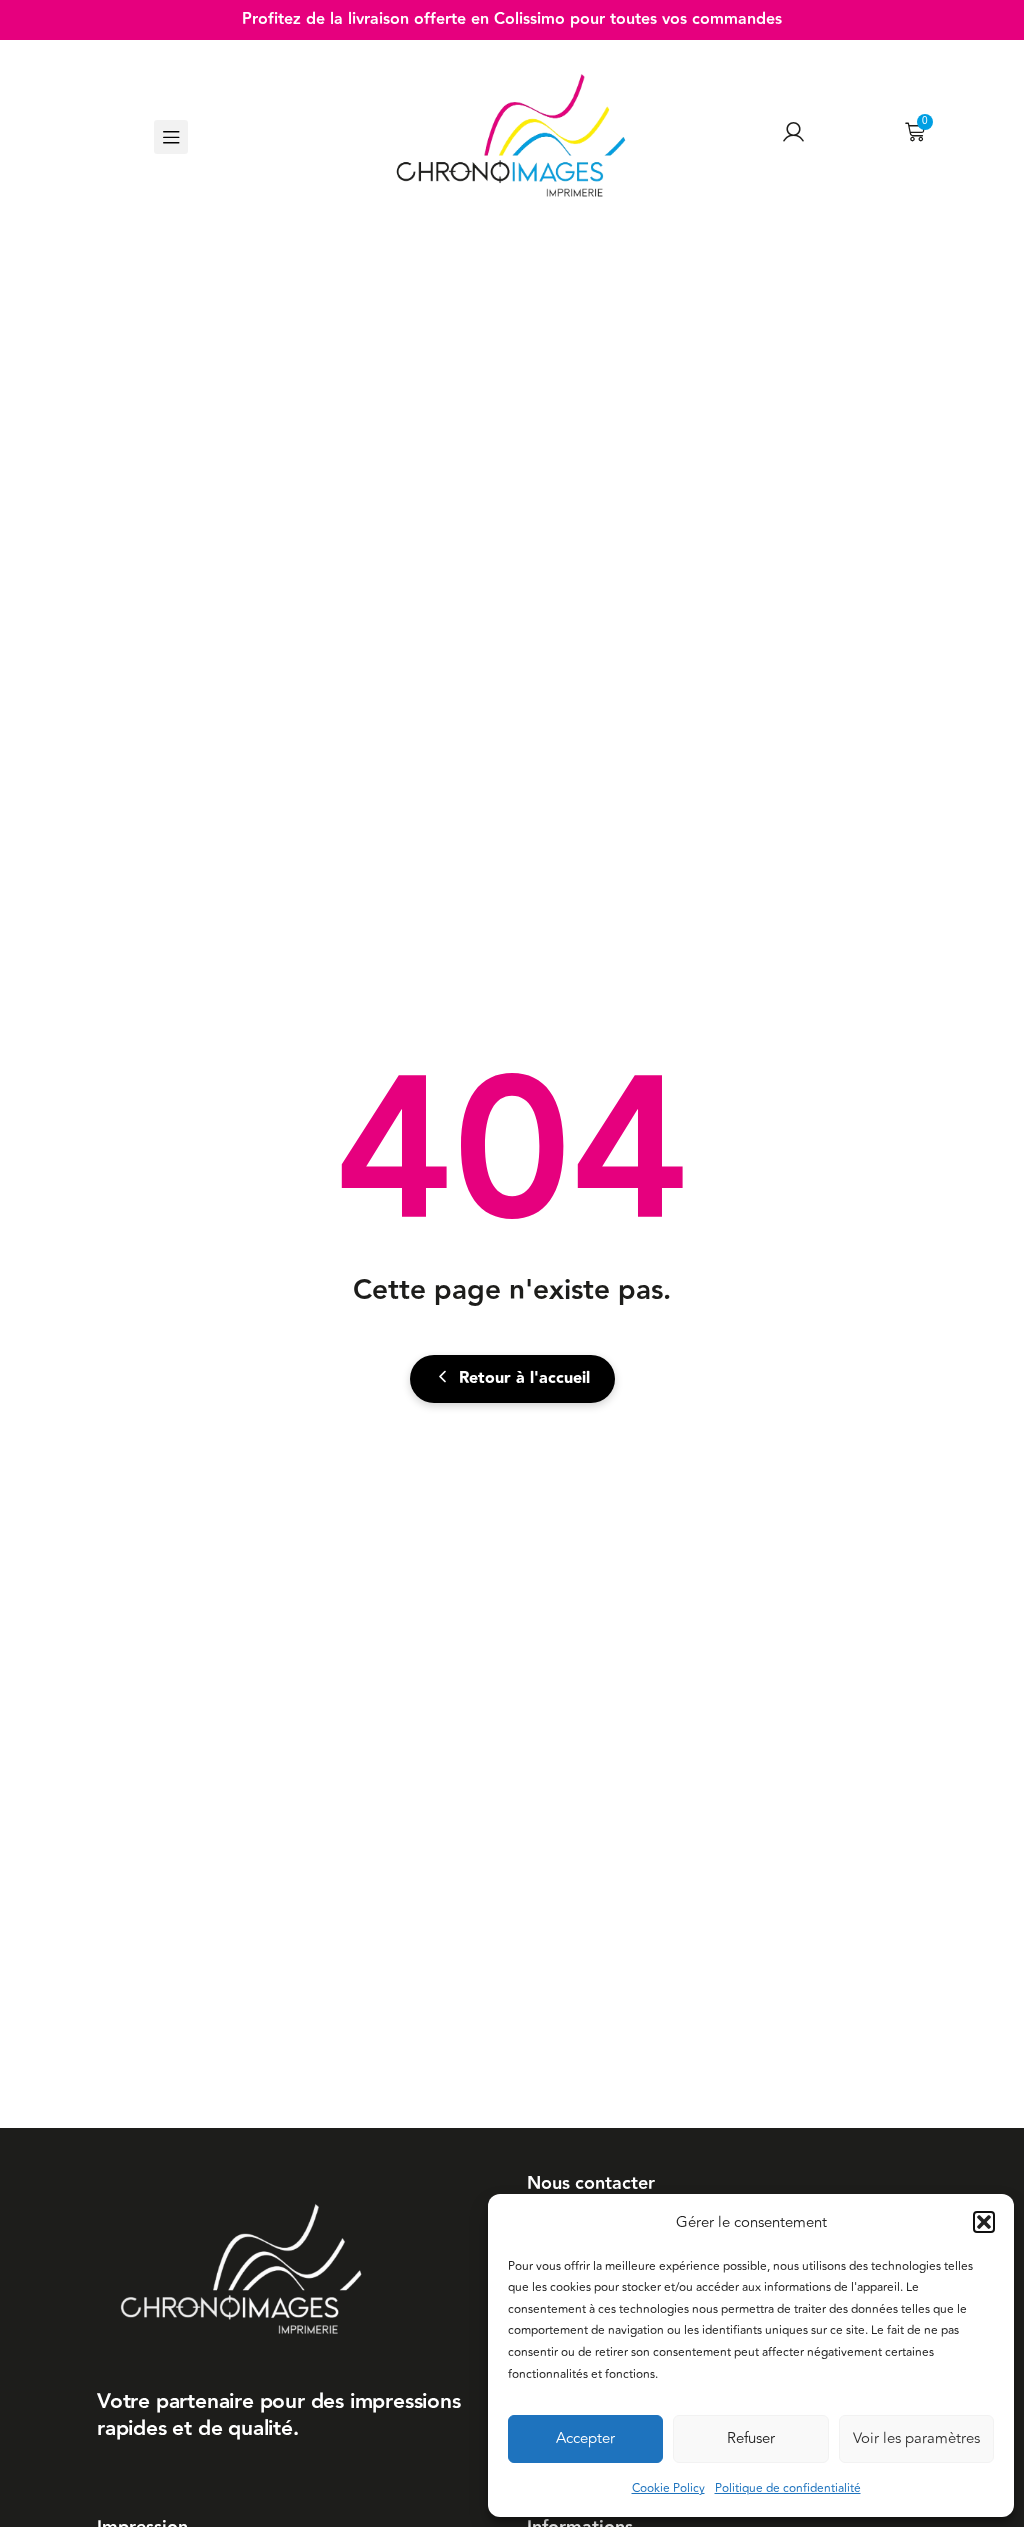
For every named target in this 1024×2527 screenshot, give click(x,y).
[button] (984, 2222)
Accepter (585, 2438)
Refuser (751, 2438)
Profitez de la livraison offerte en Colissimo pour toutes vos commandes (512, 19)
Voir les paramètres (916, 2438)
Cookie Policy (668, 2488)
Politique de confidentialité (788, 2488)
